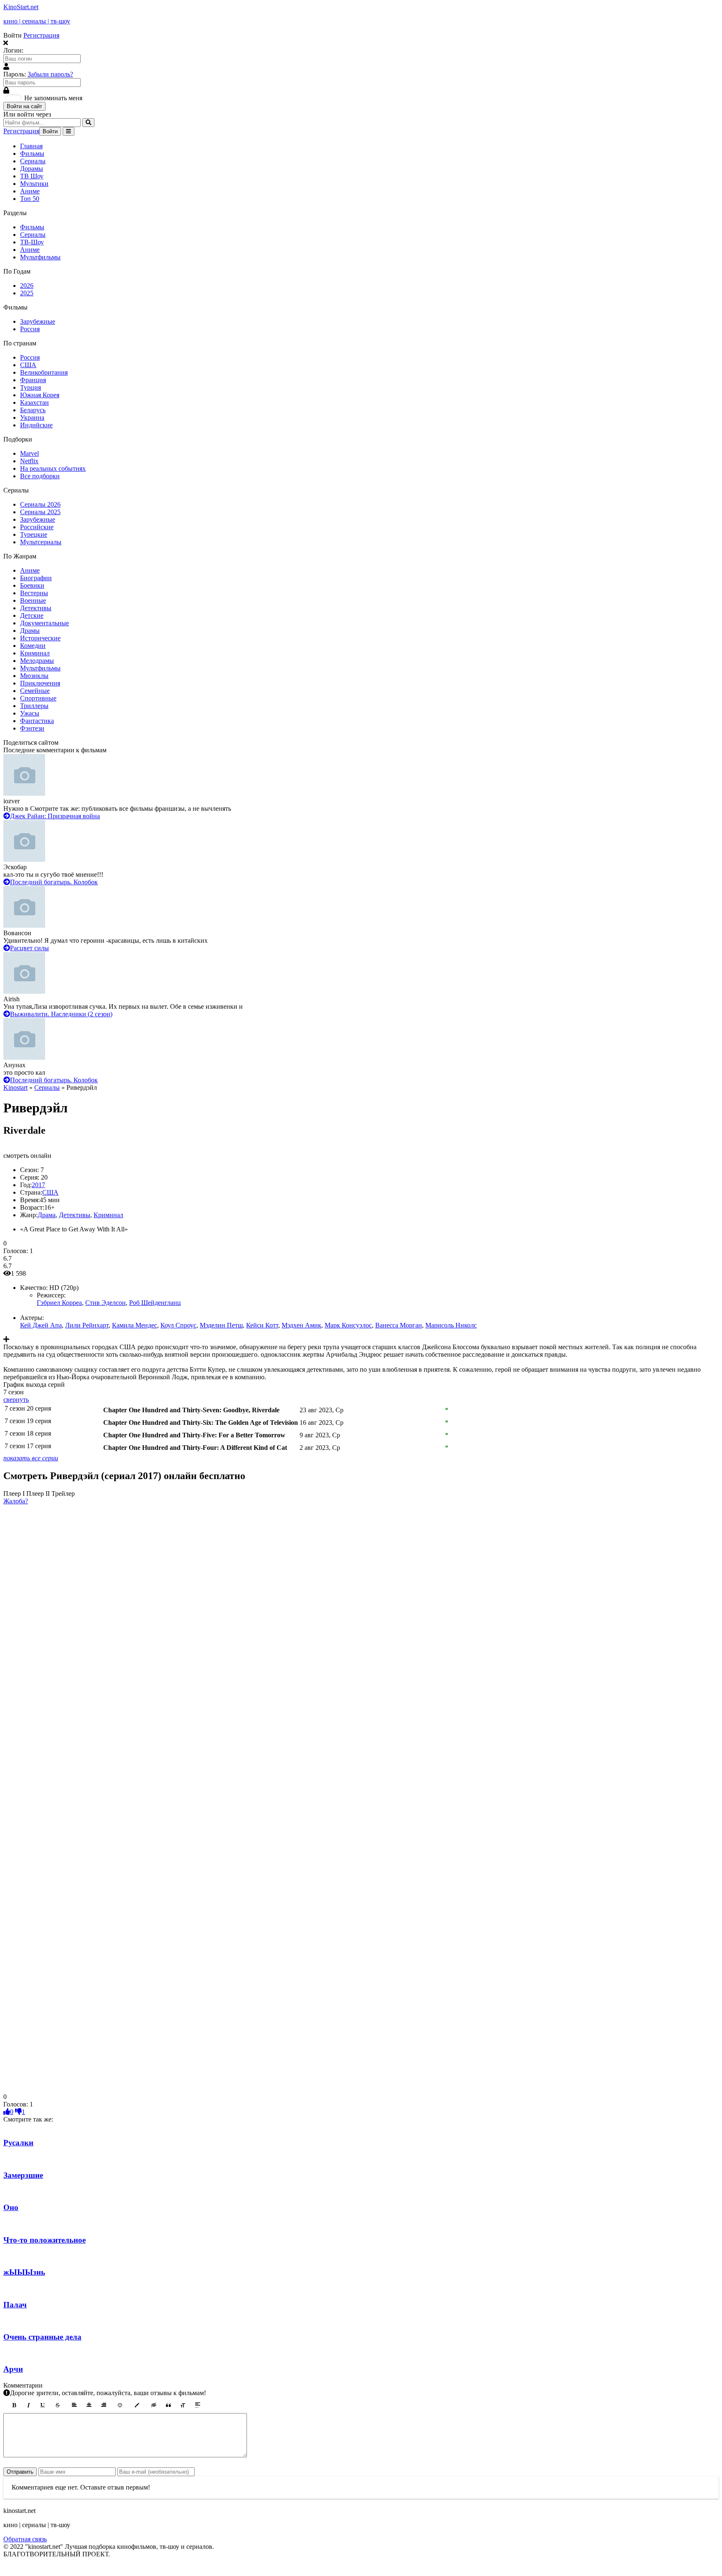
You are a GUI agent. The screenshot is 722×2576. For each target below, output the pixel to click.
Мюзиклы (34, 676)
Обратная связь (25, 2539)
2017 (38, 1185)
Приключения (40, 683)
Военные (33, 600)
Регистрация (41, 35)
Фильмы (32, 154)
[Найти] (88, 123)
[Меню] (69, 131)
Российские (37, 527)
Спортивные (38, 698)
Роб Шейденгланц (155, 1303)
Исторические (40, 638)
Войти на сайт (24, 106)
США (28, 365)
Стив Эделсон (106, 1303)
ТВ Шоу (32, 176)
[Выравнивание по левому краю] (74, 2405)
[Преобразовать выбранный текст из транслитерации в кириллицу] (183, 2405)
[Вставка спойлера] (198, 2405)
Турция (31, 387)
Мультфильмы (40, 257)
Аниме (30, 191)
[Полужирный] (14, 2405)
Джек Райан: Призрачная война (55, 816)
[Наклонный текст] (28, 2405)
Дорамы (32, 169)
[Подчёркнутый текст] (43, 2405)
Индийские (36, 425)
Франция (33, 380)
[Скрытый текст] (154, 2405)
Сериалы (33, 161)
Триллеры (34, 706)
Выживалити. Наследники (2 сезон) (61, 1014)
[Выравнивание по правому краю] (104, 2405)
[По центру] (89, 2405)
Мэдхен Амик (301, 1325)
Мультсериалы (41, 542)
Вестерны (34, 593)
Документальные (44, 623)
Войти (50, 131)
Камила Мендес (135, 1325)
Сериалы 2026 (40, 504)
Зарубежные (38, 321)
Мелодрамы (37, 661)
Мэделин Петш (221, 1325)
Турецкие (34, 534)
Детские (32, 615)
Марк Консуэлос (348, 1325)
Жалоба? (16, 1501)
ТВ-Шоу (32, 242)
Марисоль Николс (451, 1325)
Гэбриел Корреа (59, 1303)
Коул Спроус (178, 1325)
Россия (30, 329)
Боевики (32, 585)
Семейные (35, 691)
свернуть (16, 1400)
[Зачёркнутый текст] (58, 2405)
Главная (31, 146)
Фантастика (37, 721)
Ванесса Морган (399, 1325)
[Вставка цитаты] (168, 2405)
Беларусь (33, 410)
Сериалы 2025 (40, 512)
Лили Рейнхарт (87, 1325)
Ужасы (30, 713)
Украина (32, 417)
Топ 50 (30, 199)
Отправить (20, 2472)
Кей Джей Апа (41, 1325)
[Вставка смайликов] (120, 2405)
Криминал (35, 653)
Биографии (36, 578)
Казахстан (34, 402)
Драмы (30, 631)
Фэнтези (32, 728)
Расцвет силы (29, 948)
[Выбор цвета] (137, 2405)
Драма (47, 1215)
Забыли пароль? (50, 74)
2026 (27, 286)
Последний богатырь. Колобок (54, 882)
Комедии (33, 646)
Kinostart (15, 1088)
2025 (27, 293)
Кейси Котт (262, 1325)
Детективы (36, 608)
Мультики (34, 184)
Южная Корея (40, 395)
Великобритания (44, 372)
